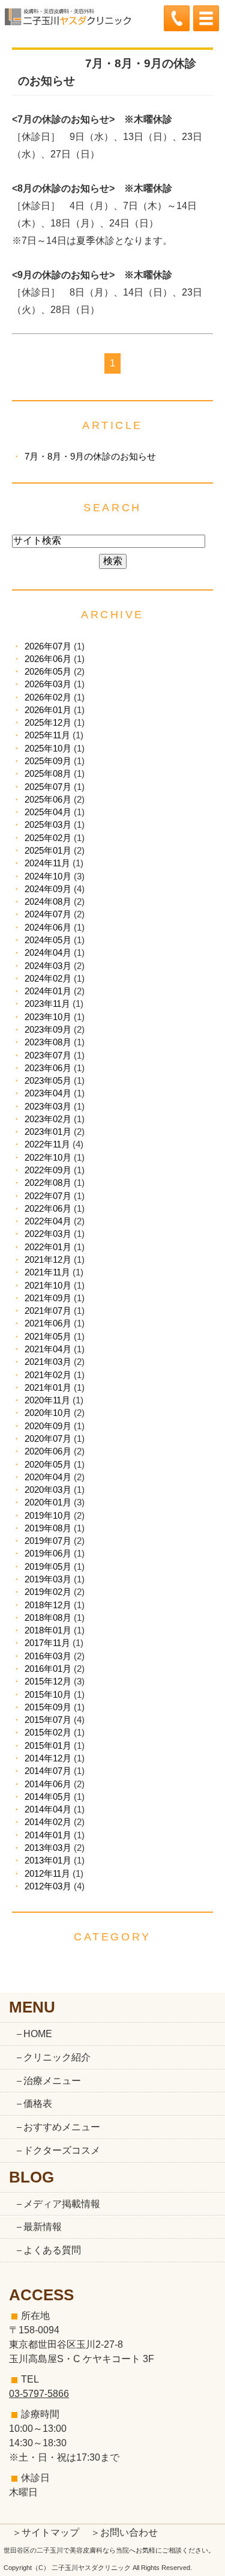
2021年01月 (48, 1387)
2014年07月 (48, 1771)
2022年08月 (48, 1183)
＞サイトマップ (46, 2532)
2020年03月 (48, 1490)
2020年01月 (48, 1502)
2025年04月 (48, 812)
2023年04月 (48, 1093)
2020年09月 (48, 1426)
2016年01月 (48, 1669)
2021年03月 (48, 1362)
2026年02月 (48, 697)
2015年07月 (48, 1720)
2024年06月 (48, 927)
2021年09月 (48, 1298)
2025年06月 (48, 799)
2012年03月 (48, 1886)
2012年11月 (47, 1873)
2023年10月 (48, 1017)
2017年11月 (47, 1643)
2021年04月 (48, 1349)
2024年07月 (48, 914)
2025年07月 (48, 787)
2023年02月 (48, 1119)
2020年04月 (48, 1477)
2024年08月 (48, 901)
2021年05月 (48, 1336)
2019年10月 (48, 1515)
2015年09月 (48, 1707)
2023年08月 (48, 1042)
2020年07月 (48, 1438)
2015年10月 (48, 1694)
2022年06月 (48, 1208)
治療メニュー (52, 2081)
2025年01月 (48, 850)
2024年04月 (48, 952)
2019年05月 (48, 1566)
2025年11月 (47, 735)
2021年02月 (48, 1375)
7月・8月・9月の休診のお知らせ (90, 456)
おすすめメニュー (62, 2127)
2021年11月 (47, 1272)
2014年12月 (48, 1758)
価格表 (38, 2104)
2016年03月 (48, 1656)
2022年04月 (48, 1221)
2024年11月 (47, 863)
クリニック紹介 (57, 2057)
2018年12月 (48, 1605)
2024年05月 (48, 940)
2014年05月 (48, 1797)
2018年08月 (48, 1618)
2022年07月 (48, 1196)
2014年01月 (48, 1835)
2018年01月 (48, 1630)
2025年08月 (48, 773)
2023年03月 (48, 1106)
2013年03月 (48, 1848)
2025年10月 (48, 748)
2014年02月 (48, 1822)
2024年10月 (48, 876)
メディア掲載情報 (62, 2204)
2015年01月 (48, 1745)
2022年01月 (48, 1247)
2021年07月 (48, 1311)
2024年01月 (48, 991)
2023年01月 (48, 1132)
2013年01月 (48, 1860)
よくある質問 (52, 2250)
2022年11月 (47, 1144)
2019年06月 (48, 1553)
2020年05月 (48, 1464)
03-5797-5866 (39, 2394)
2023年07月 (48, 1055)
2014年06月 (48, 1784)
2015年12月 (48, 1681)
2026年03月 (48, 684)
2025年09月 (48, 761)
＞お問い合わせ (124, 2532)
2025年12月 (48, 722)
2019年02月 (48, 1592)
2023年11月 (47, 1004)
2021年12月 (48, 1259)
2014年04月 (48, 1809)
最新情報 (43, 2227)
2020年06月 (48, 1451)
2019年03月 (48, 1579)
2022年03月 (48, 1234)
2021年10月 (48, 1285)
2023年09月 (48, 1029)
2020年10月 (48, 1413)
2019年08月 (48, 1528)
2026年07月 (48, 646)
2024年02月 (48, 978)
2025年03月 (48, 825)
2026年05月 (48, 671)
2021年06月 (48, 1323)
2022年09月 (48, 1170)
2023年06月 (48, 1068)
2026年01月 (48, 710)
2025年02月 (48, 838)
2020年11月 (47, 1400)
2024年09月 (48, 889)
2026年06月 (48, 659)
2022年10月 (48, 1157)
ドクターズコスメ (62, 2150)
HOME (38, 2034)
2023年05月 (48, 1080)
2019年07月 (48, 1541)
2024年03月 (48, 966)
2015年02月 (48, 1732)
